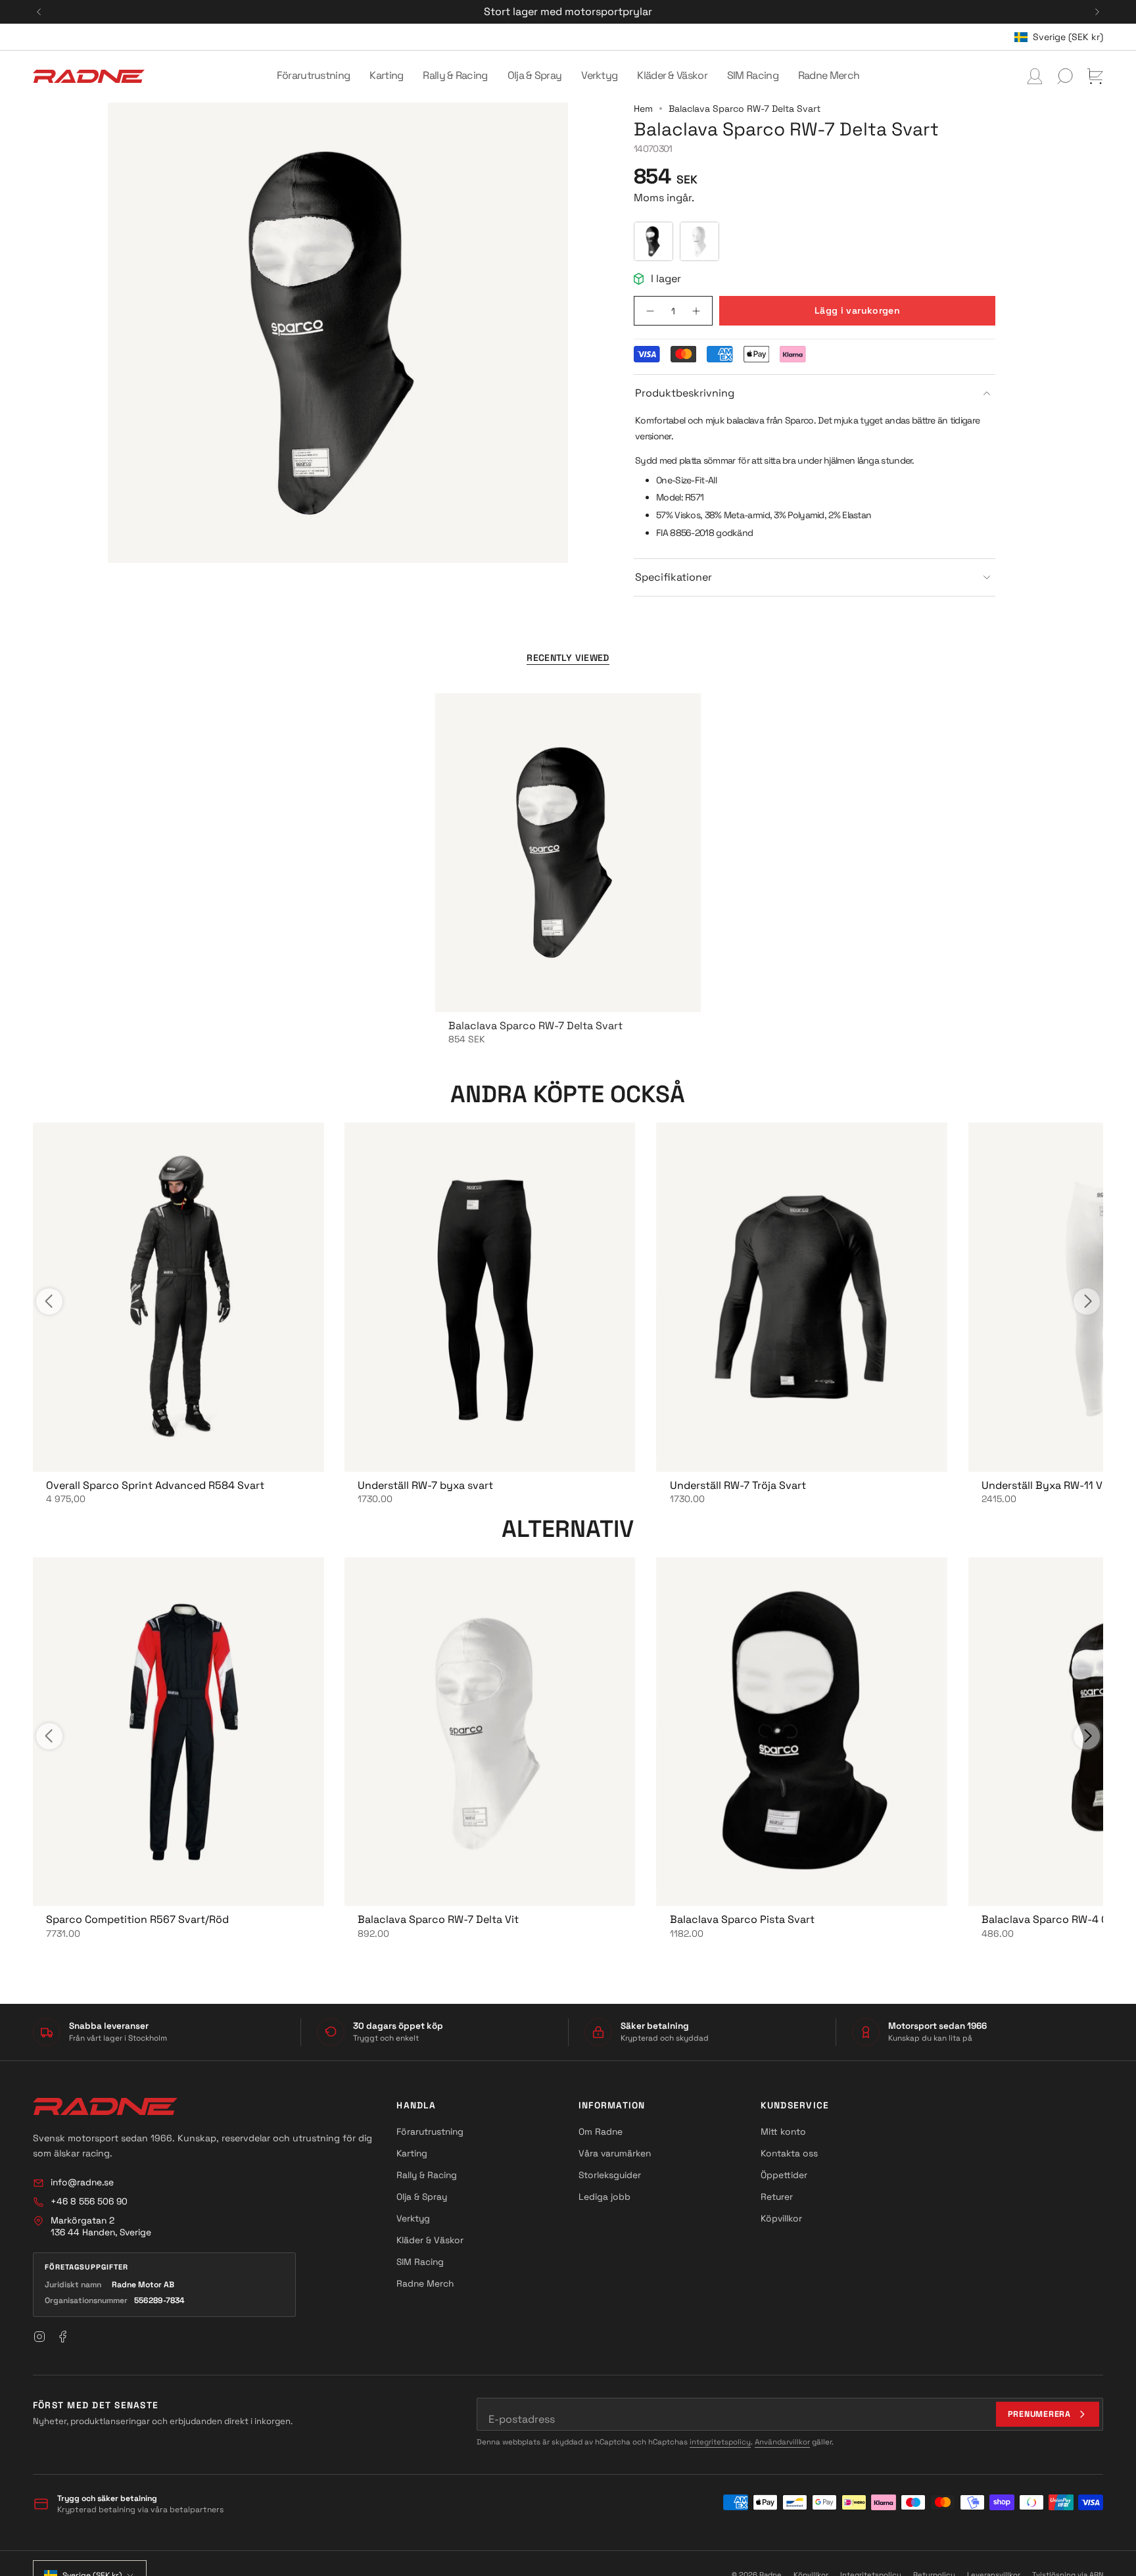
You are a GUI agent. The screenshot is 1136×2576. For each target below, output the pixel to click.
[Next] (1097, 12)
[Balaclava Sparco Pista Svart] (802, 1732)
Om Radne (601, 2131)
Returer (777, 2197)
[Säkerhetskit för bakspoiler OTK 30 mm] (178, 1297)
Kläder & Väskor (430, 2240)
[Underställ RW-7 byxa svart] (490, 1297)
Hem (643, 109)
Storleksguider (610, 2175)
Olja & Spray (422, 2197)
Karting (412, 2153)
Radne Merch (425, 2283)
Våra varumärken (615, 2153)
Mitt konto (783, 2131)
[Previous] (39, 12)
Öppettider (784, 2175)
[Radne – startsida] (105, 2106)
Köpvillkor (781, 2218)
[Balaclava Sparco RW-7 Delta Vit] (490, 1732)
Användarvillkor (782, 2442)
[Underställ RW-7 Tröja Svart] (802, 1297)
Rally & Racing (427, 2175)
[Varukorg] (1095, 76)
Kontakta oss (789, 2153)
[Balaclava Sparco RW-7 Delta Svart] (568, 853)
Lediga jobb (604, 2197)
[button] (314, 76)
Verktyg (413, 2218)
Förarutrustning (430, 2131)
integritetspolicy (720, 2442)
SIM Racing (420, 2262)
